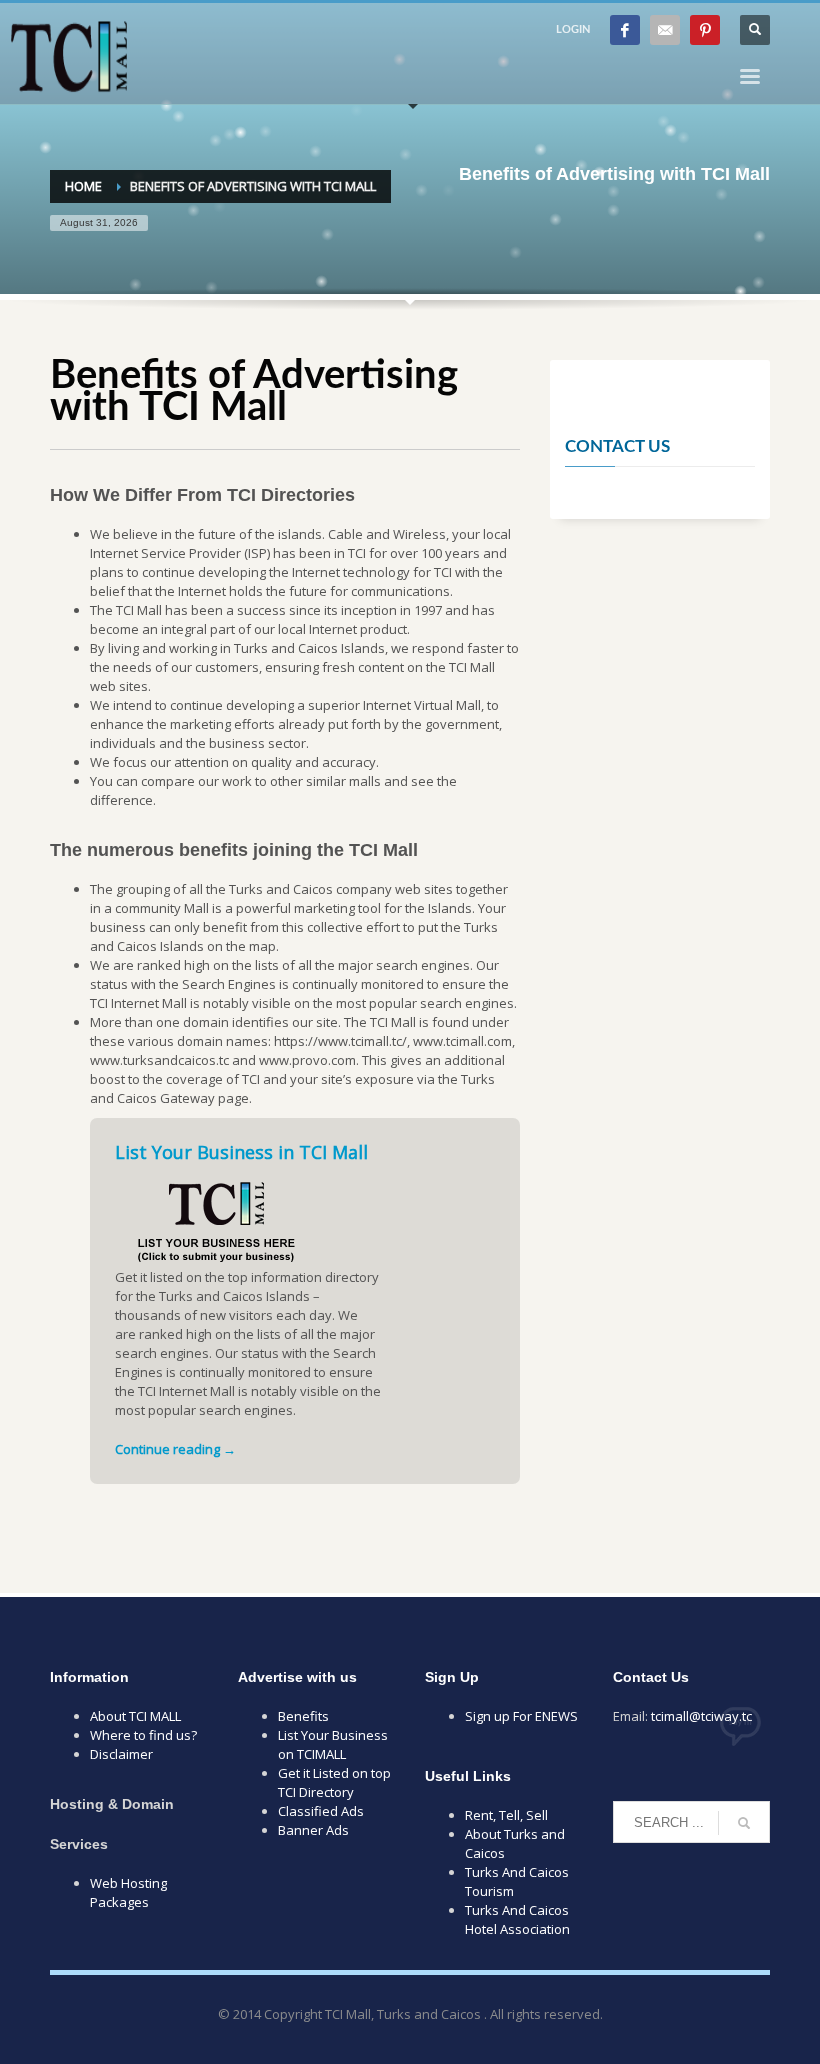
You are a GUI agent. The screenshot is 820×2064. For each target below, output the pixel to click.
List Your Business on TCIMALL (333, 1744)
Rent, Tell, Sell (506, 1815)
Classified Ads (321, 1811)
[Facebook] (625, 30)
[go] (744, 1823)
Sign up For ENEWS (521, 1716)
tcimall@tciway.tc (701, 1716)
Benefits (303, 1716)
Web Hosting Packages (128, 1892)
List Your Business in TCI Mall (241, 1152)
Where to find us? (143, 1735)
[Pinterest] (705, 30)
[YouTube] (665, 30)
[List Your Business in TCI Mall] (215, 1214)
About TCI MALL (135, 1716)
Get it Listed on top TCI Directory (334, 1782)
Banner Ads (313, 1830)
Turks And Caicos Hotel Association (517, 1919)
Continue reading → (175, 1449)
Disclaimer (121, 1754)
